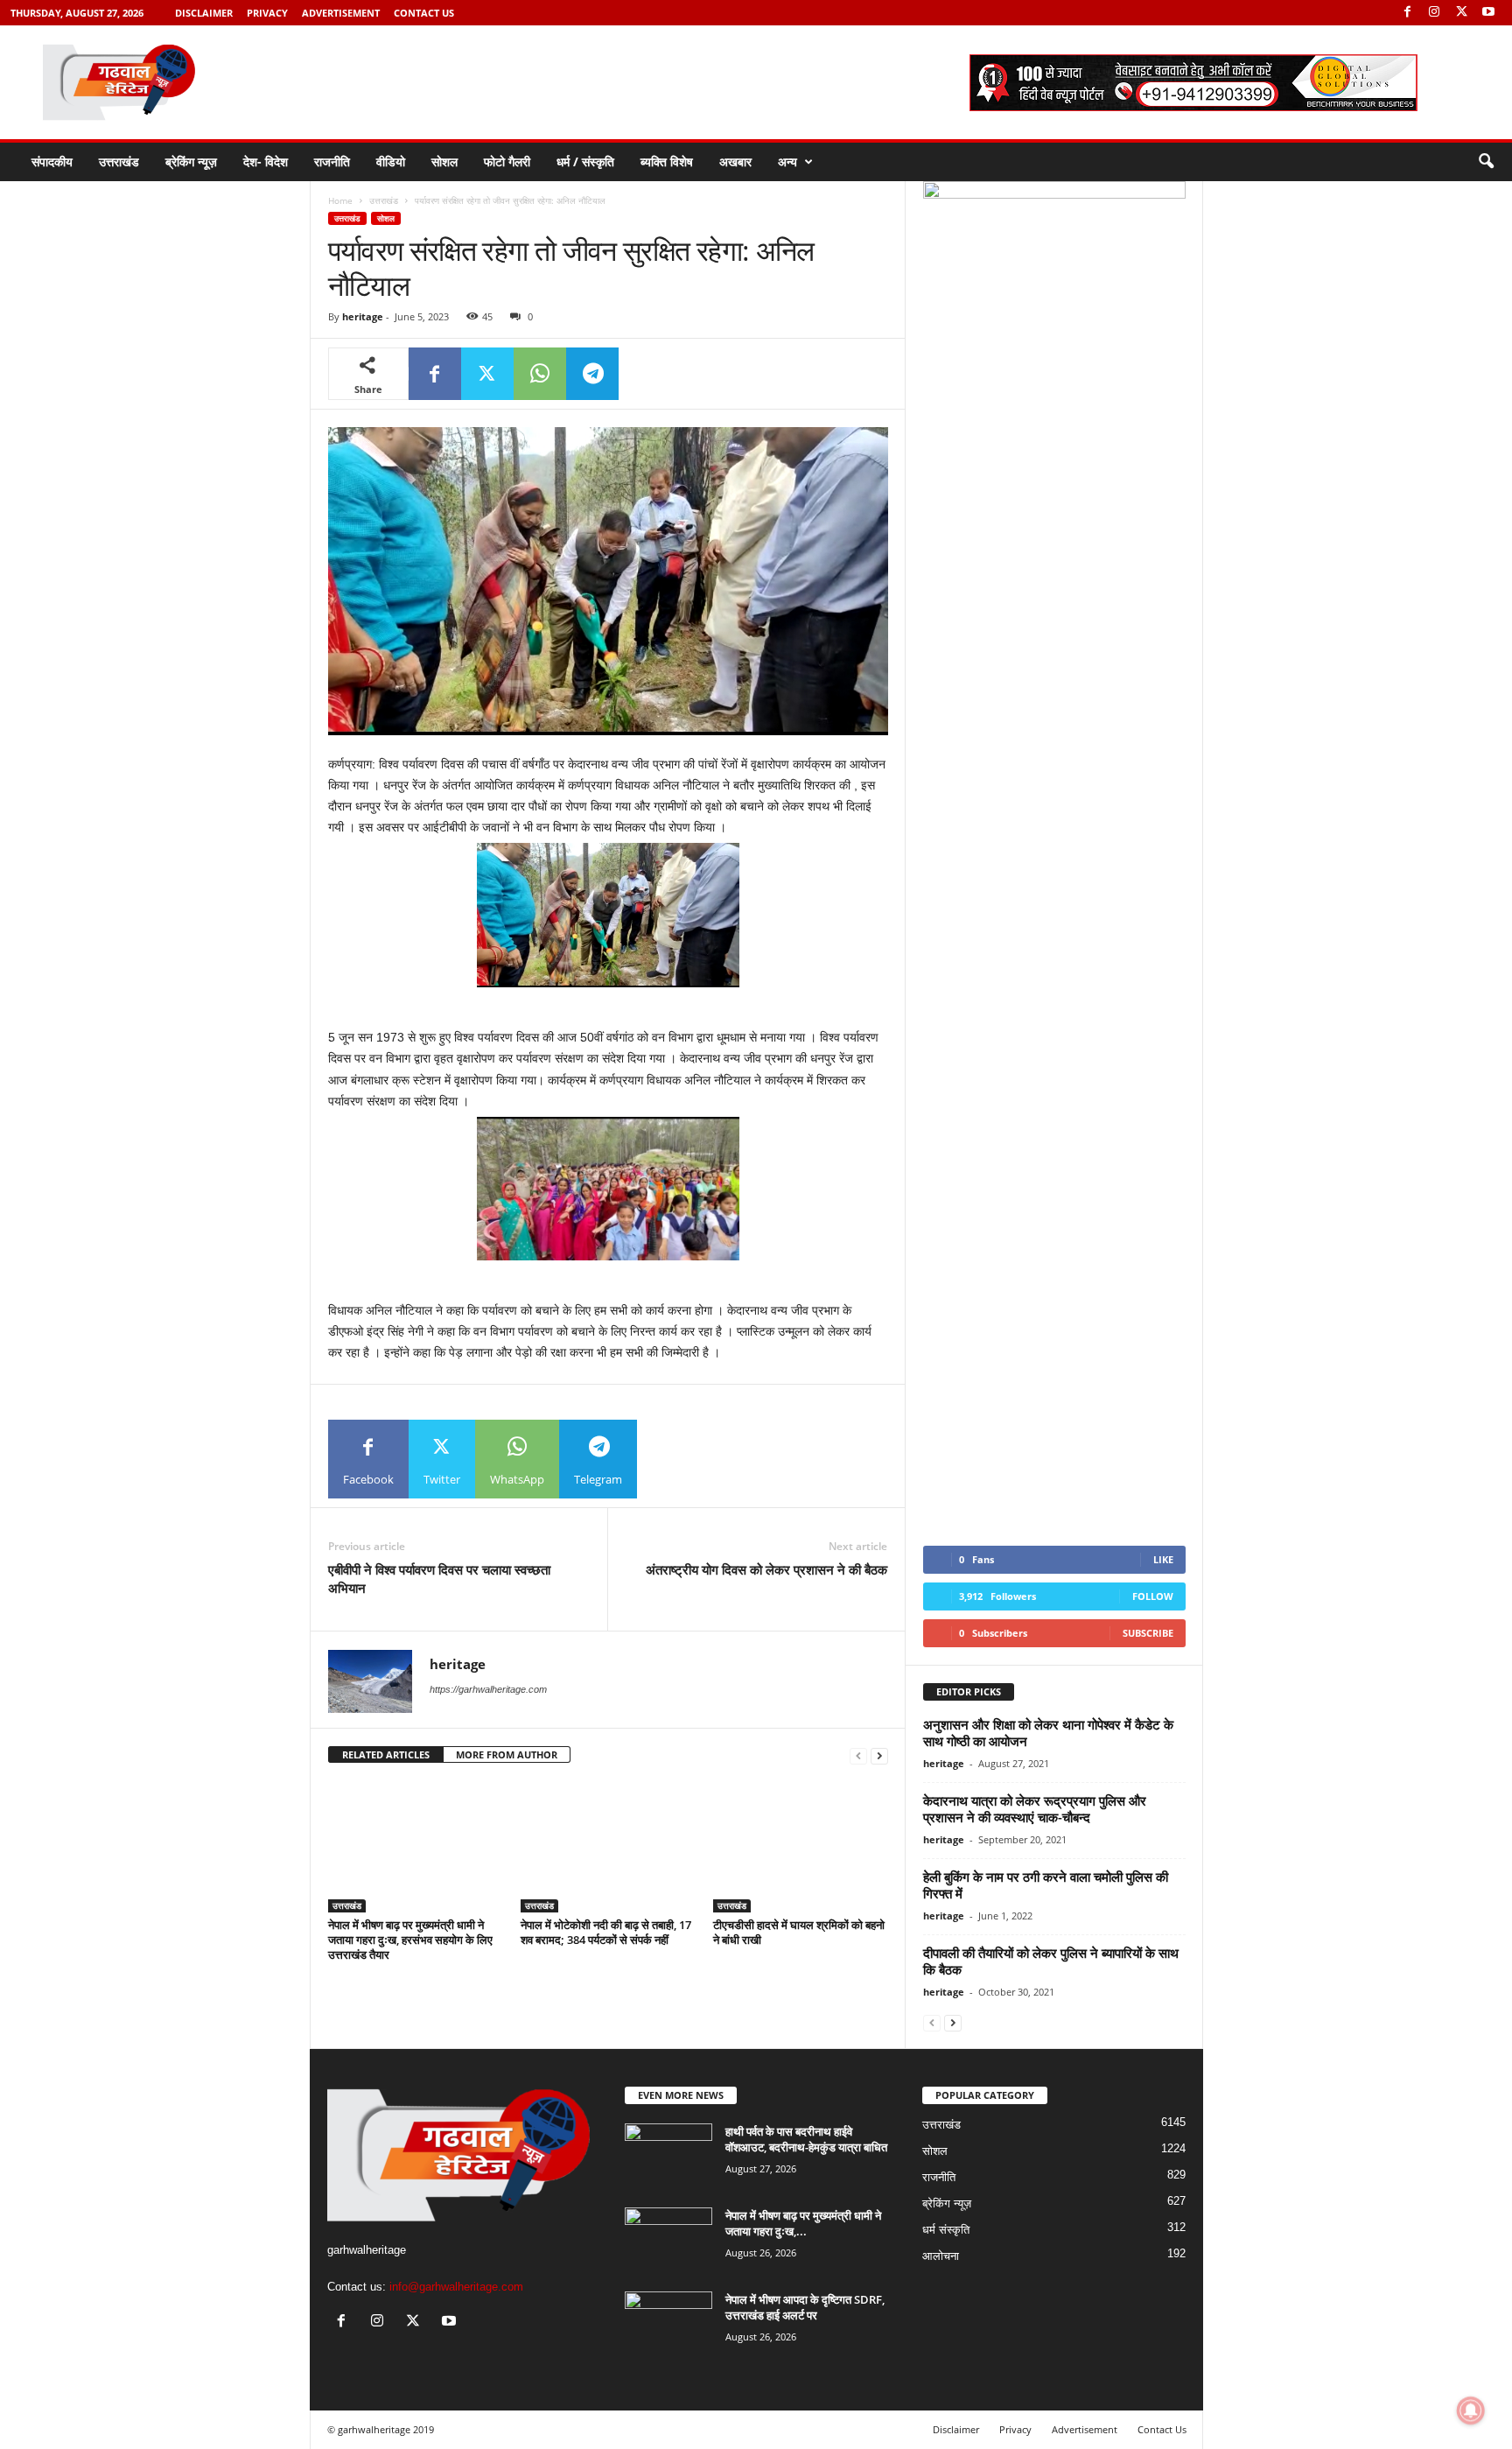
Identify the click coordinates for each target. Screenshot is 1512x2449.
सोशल (444, 161)
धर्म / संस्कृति (585, 161)
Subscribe (1148, 1633)
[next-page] (879, 1755)
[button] (1486, 162)
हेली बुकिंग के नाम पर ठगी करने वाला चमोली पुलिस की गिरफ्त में (1046, 1885)
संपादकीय (52, 161)
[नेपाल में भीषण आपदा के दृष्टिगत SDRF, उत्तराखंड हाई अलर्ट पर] (668, 2324)
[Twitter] (1461, 13)
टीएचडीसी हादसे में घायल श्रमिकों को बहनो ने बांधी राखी (799, 1932)
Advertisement (341, 13)
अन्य (787, 161)
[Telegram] (592, 374)
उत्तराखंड (119, 161)
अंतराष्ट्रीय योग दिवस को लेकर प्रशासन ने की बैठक (766, 1569)
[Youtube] (1488, 13)
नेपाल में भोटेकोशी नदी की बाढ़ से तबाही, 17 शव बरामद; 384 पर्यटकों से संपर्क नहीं (606, 1932)
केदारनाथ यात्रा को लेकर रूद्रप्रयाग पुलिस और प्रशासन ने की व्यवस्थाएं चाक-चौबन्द (1035, 1809)
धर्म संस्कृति (946, 2230)
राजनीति (332, 161)
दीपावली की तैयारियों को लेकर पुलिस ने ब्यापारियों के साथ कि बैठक (1051, 1961)
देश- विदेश (266, 161)
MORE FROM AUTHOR (507, 1754)
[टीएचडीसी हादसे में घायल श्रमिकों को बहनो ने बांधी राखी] (801, 1847)
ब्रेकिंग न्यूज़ (191, 161)
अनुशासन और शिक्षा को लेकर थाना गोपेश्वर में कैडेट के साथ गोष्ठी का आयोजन (1048, 1733)
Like (1163, 1559)
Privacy (267, 13)
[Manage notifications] (1471, 2410)
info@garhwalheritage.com (456, 2287)
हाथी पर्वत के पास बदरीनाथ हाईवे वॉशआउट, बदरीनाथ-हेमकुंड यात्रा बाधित (806, 2139)
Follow (1153, 1596)
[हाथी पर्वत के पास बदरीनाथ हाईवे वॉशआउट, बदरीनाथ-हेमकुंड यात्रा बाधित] (668, 2156)
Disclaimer (204, 13)
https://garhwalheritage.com (488, 1689)
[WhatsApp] (540, 374)
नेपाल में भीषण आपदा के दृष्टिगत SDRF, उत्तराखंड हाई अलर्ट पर (805, 2307)
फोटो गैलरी (507, 161)
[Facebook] (1407, 13)
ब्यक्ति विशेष (667, 161)
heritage (363, 316)
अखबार (735, 161)
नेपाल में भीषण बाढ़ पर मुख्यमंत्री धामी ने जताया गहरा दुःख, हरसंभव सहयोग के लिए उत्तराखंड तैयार (410, 1940)
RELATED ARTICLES (386, 1754)
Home (340, 200)
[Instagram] (1434, 13)
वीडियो (391, 161)
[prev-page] (858, 1755)
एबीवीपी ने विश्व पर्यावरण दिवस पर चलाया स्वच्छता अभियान (439, 1579)
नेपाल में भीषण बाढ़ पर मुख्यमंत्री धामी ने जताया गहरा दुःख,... (803, 2223)
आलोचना (941, 2256)
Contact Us (424, 13)
